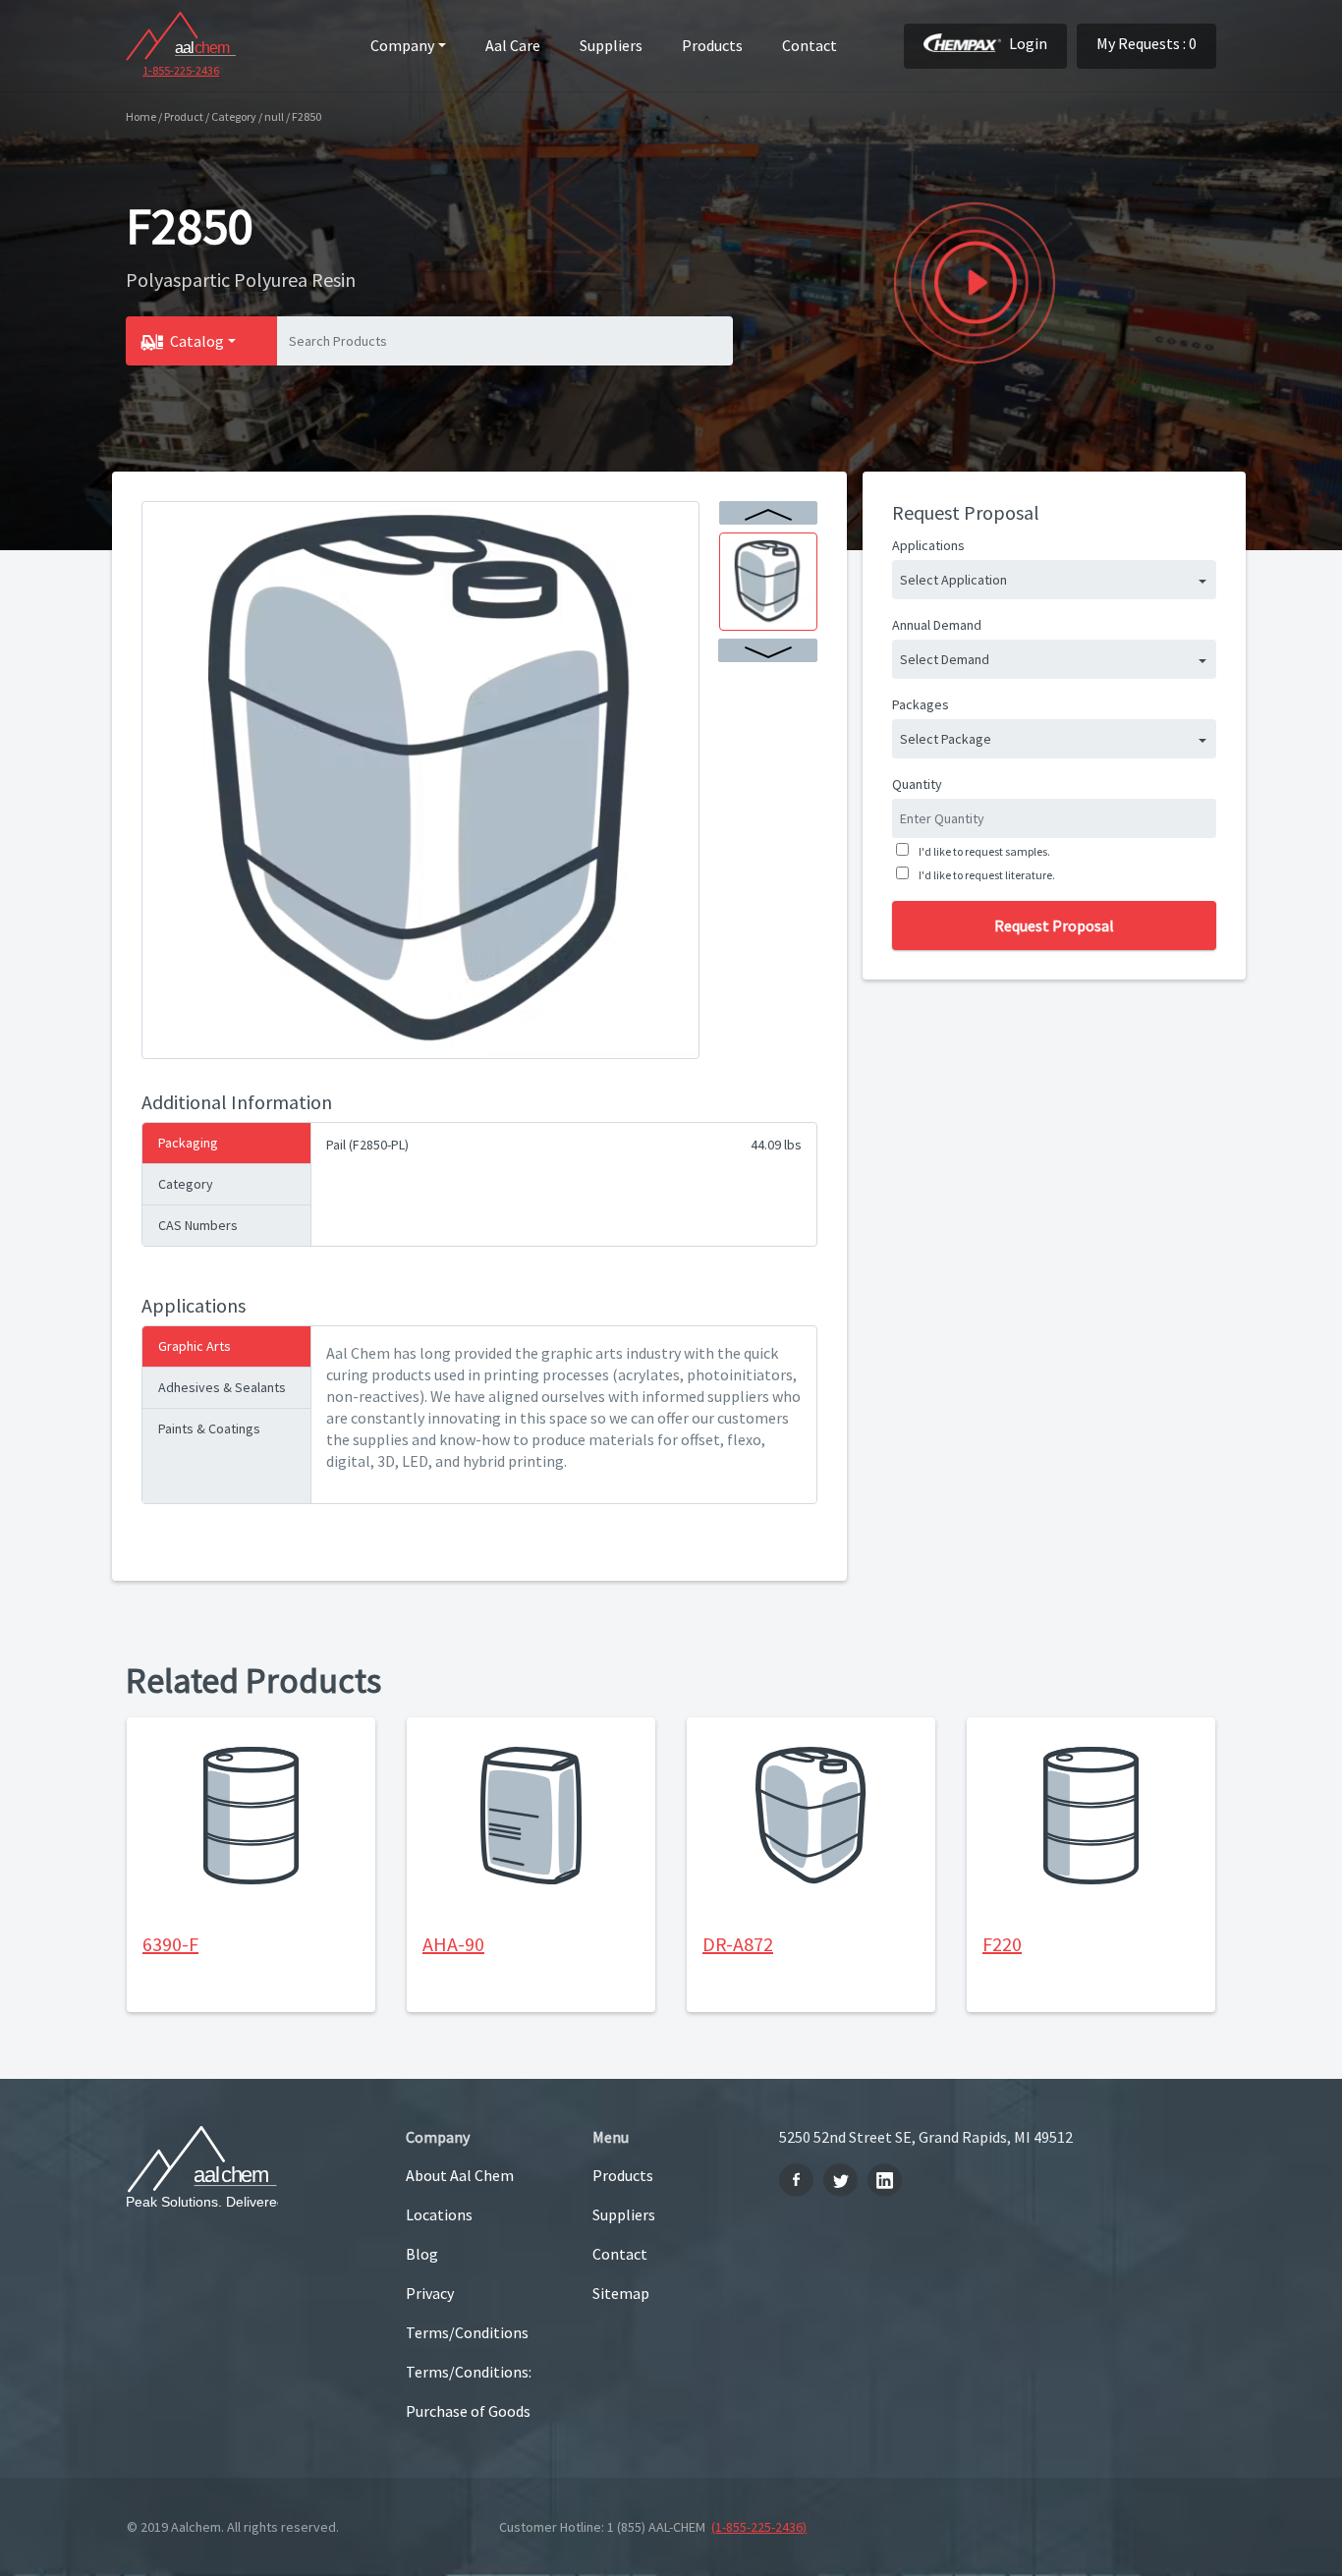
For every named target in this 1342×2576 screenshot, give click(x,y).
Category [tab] (186, 1184)
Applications (928, 545)
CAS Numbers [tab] (198, 1225)
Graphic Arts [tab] (195, 1346)
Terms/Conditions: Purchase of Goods (469, 2391)
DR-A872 (738, 1944)
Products (712, 45)
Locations (439, 2214)
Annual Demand (937, 625)
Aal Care (513, 45)
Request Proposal (1054, 925)
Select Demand (945, 659)
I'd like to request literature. (987, 875)
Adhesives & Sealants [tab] (222, 1387)
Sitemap (621, 2293)
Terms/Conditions (467, 2332)
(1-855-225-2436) (759, 2527)
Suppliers (611, 45)
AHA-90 (453, 1944)
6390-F (170, 1944)
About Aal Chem (460, 2175)
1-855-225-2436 (181, 70)
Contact (810, 45)
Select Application (953, 580)
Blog (422, 2254)
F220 (1002, 1944)
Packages (921, 704)
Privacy (430, 2293)
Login (1028, 43)
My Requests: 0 (1146, 43)
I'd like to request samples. (984, 851)
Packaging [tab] (188, 1143)
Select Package (946, 739)
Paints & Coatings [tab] (209, 1428)
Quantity (917, 784)
